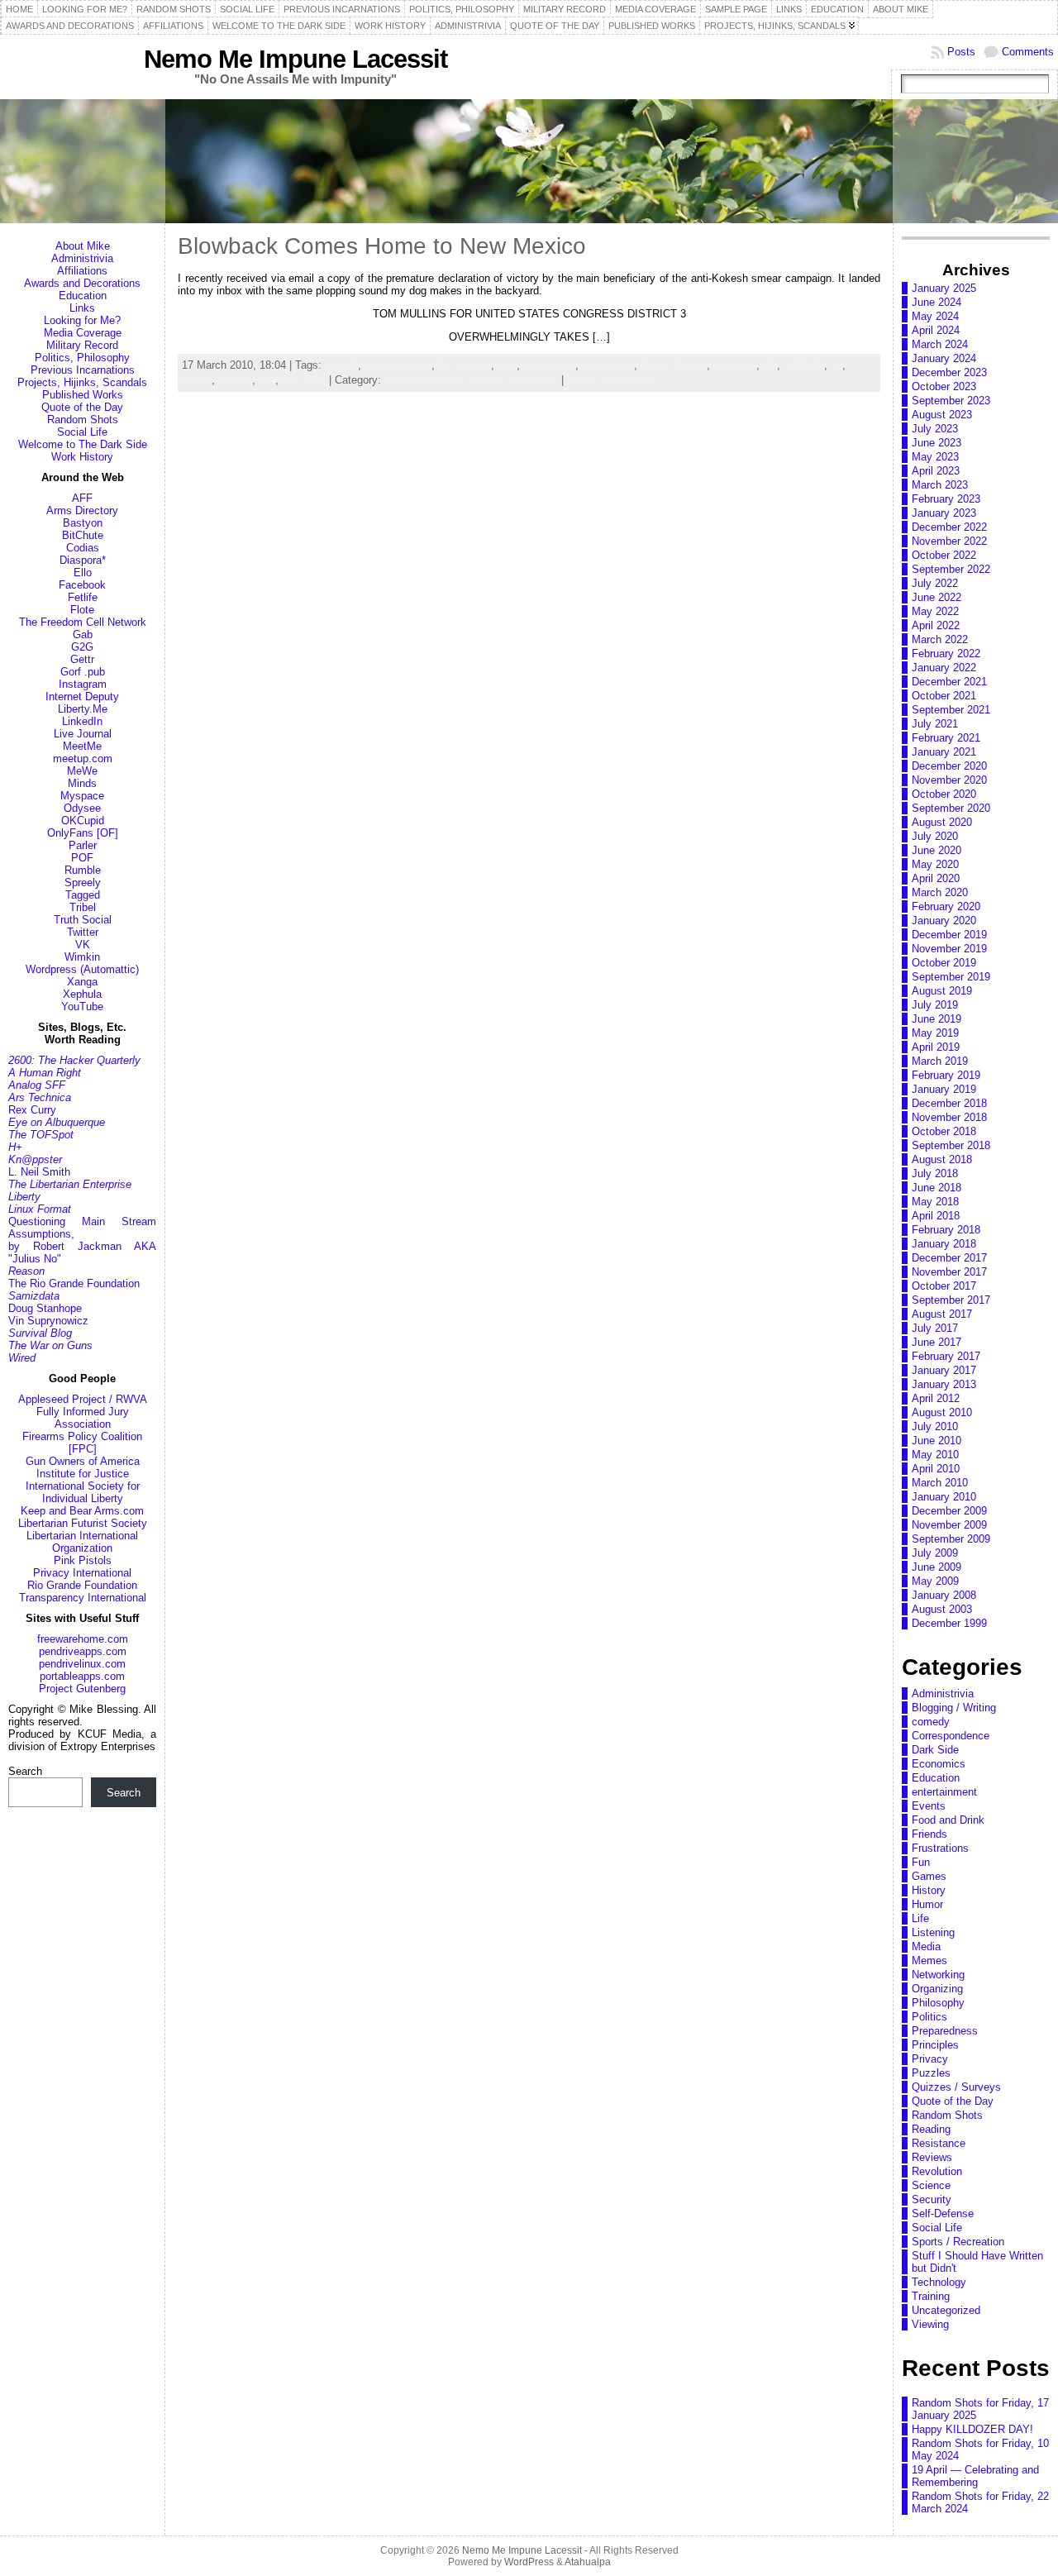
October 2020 (944, 794)
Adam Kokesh (398, 365)
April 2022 (936, 625)
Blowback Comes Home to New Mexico (382, 246)
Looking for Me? (82, 320)
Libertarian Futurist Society (83, 1523)
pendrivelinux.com (82, 1664)
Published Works (83, 395)
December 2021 (949, 682)
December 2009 (949, 1511)
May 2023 (935, 457)
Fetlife (83, 597)
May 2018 (935, 1202)
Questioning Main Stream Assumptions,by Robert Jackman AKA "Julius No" (82, 1240)
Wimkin (82, 957)
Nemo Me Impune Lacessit (295, 59)
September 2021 (951, 710)
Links (82, 308)
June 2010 (936, 1441)
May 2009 (935, 1581)
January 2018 (944, 1244)
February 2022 (946, 654)
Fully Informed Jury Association (83, 1418)
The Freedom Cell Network (83, 622)
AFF (82, 498)
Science (931, 2185)
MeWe (82, 771)
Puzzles (931, 2073)
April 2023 (936, 471)
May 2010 (935, 1455)
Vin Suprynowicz (48, 1321)
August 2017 (942, 1314)
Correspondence (951, 1736)
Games (929, 1876)
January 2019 (944, 1089)
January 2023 (944, 513)
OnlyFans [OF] (83, 833)
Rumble (83, 870)
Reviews (932, 2157)
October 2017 (944, 1286)
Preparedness (945, 2031)
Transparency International (83, 1598)
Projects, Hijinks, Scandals (82, 382)
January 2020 (944, 921)
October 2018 (944, 1131)
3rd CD (341, 365)
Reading (931, 2129)
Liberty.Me (83, 709)
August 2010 (942, 1412)
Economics (939, 1764)
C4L (507, 365)
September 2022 (951, 569)
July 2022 (935, 583)
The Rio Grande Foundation (74, 1283)
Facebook (82, 585)
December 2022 (949, 527)
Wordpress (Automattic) (82, 969)
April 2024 (936, 330)
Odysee (82, 808)
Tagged (83, 895)
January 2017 (944, 1370)
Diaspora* (83, 560)
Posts (961, 52)
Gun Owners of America (83, 1461)
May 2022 (935, 611)
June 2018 (936, 1188)
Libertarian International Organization (82, 1542)
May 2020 (935, 864)
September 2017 (951, 1300)
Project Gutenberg (82, 1689)
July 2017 (935, 1328)
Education (83, 296)
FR (770, 365)
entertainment (944, 1792)
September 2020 (951, 808)
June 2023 (936, 443)
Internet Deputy (82, 696)
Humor (927, 1904)
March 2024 (940, 344)
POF (82, 858)
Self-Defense (943, 2213)
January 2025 (944, 288)
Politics (929, 2017)
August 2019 (942, 991)
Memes (929, 1961)
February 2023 (946, 499)
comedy (931, 1722)
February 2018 (946, 1230)
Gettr (82, 659)
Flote (82, 610)
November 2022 (949, 541)
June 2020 (936, 850)
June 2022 (936, 597)
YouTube (82, 1007)
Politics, (490, 380)
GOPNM (804, 365)
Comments (1028, 52)
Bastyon (83, 523)
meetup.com (83, 758)
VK (83, 945)
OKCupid (83, 821)
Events (929, 1806)
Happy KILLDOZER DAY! (972, 2429)
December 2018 (949, 1103)
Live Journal (83, 734)
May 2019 (935, 1033)
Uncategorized (946, 2310)
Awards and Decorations (82, 283)
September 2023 (951, 401)
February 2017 (946, 1356)
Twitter (83, 932)
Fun (921, 1862)
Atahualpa (588, 2562)
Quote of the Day (82, 407)
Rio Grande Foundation (82, 1585)
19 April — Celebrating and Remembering (975, 2476)
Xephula (82, 994)
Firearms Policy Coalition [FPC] (82, 1443)
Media (926, 1946)
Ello (83, 572)
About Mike (83, 246)
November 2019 (949, 949)
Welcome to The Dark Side (83, 444)
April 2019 (936, 1047)
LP (836, 365)
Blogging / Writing (954, 1708)
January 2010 (944, 1497)
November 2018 (949, 1117)
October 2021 (944, 696)
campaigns (549, 365)
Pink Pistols (83, 1560)
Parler (83, 845)
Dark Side (935, 1750)
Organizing (937, 1989)
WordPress (529, 2562)
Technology (939, 2282)
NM (267, 380)
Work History (82, 457)
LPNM (197, 380)
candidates (608, 365)
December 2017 (949, 1258)
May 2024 (935, 316)
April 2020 (936, 878)
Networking (938, 1975)
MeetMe (82, 746)
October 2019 (944, 963)
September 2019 (951, 977)
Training (931, 2296)
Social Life (82, 432)
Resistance (939, 2143)
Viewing (930, 2324)
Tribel (83, 907)
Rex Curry (32, 1110)
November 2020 (949, 780)
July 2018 (935, 1174)
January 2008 (944, 1595)
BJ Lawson (465, 365)
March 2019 (940, 1061)
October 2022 (944, 555)
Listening (933, 1932)
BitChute (83, 535)
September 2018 (951, 1145)
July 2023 (935, 429)
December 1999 (949, 1623)
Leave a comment (610, 380)
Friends (929, 1834)
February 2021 (946, 738)
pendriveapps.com (83, 1651)
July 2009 (935, 1553)
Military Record (82, 345)
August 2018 (942, 1159)
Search (25, 1771)
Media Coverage (83, 333)
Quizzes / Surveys (956, 2087)
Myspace (82, 796)
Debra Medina (674, 365)
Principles (534, 380)
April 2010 (936, 1469)
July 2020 (935, 836)
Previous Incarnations (83, 370)
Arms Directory (82, 510)
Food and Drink (948, 1820)
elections (735, 365)
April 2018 (936, 1216)
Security (932, 2199)
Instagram (83, 684)
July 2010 (935, 1426)
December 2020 (949, 766)
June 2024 (936, 302)
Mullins (235, 380)
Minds (82, 783)
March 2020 (940, 892)
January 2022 (944, 668)
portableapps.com (82, 1676)
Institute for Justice (83, 1474)
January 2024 (944, 358)
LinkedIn (82, 721)
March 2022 (940, 639)
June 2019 (936, 1019)
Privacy (930, 2059)
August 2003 (942, 1609)
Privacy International (82, 1573)
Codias (83, 548)
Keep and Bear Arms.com (82, 1511)
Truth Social (83, 920)
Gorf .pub (83, 672)
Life (920, 1918)
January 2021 (944, 752)
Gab (83, 634)
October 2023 (944, 386)
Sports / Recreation (958, 2242)
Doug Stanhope (45, 1308)
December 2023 (949, 372)
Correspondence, (427, 380)
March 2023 (940, 485)
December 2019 (949, 935)
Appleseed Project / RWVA (83, 1399)
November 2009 (949, 1525)
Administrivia (82, 258)
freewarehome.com (83, 1639)
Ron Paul (304, 380)
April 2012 (936, 1398)
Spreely (83, 883)
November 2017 (949, 1272)
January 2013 (944, 1384)
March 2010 (940, 1483)
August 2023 (942, 415)
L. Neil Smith (39, 1172)
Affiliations (82, 271)
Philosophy (938, 2003)
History (929, 1890)
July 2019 (935, 1005)
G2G (82, 647)
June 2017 (936, 1342)
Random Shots (83, 420)
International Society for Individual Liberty (83, 1492)
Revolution (937, 2171)
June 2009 (936, 1567)
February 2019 (946, 1075)
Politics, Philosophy (82, 358)
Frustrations (940, 1848)
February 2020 (946, 906)
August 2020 (942, 822)
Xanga (82, 982)
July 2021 (935, 724)
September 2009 (951, 1539)
